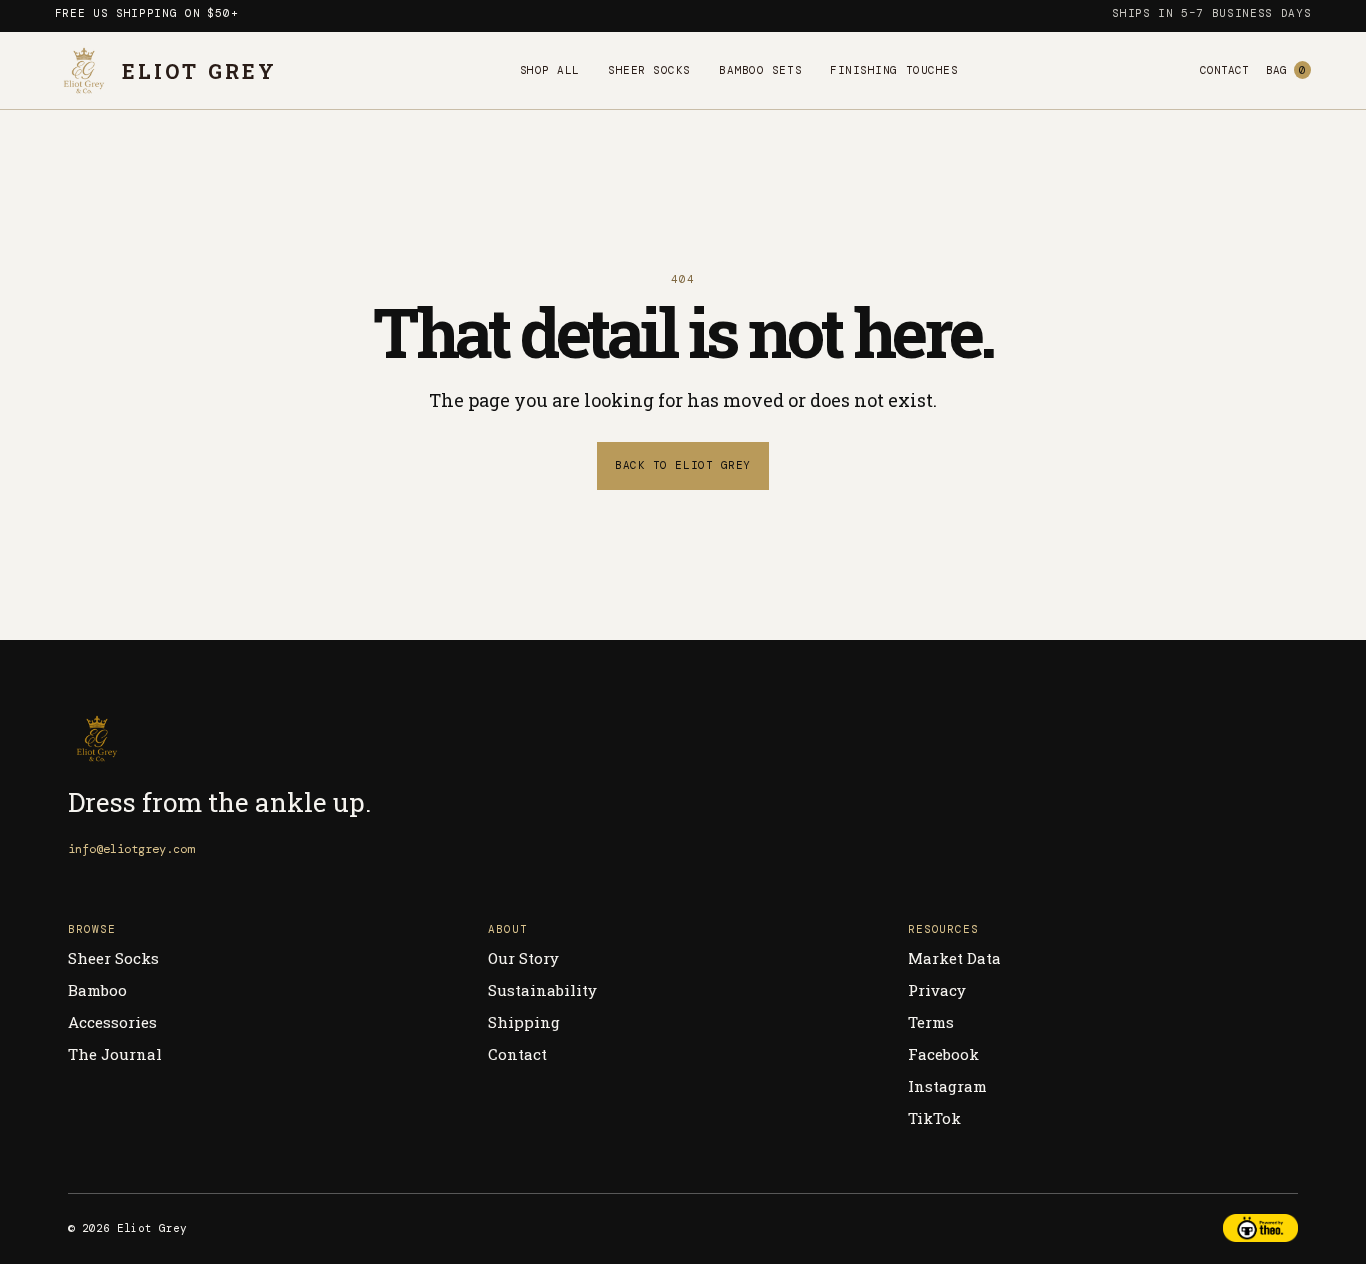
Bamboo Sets (760, 70)
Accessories (112, 1022)
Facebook (943, 1054)
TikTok (934, 1118)
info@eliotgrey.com (131, 849)
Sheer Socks (649, 70)
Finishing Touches (894, 70)
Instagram (947, 1086)
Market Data (954, 958)
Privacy (937, 990)
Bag (1286, 70)
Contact (1224, 70)
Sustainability (542, 990)
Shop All (550, 70)
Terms (931, 1022)
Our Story (523, 958)
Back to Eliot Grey (683, 465)
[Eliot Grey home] (268, 739)
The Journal (115, 1054)
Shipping (524, 1022)
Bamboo (97, 990)
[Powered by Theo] (1260, 1228)
